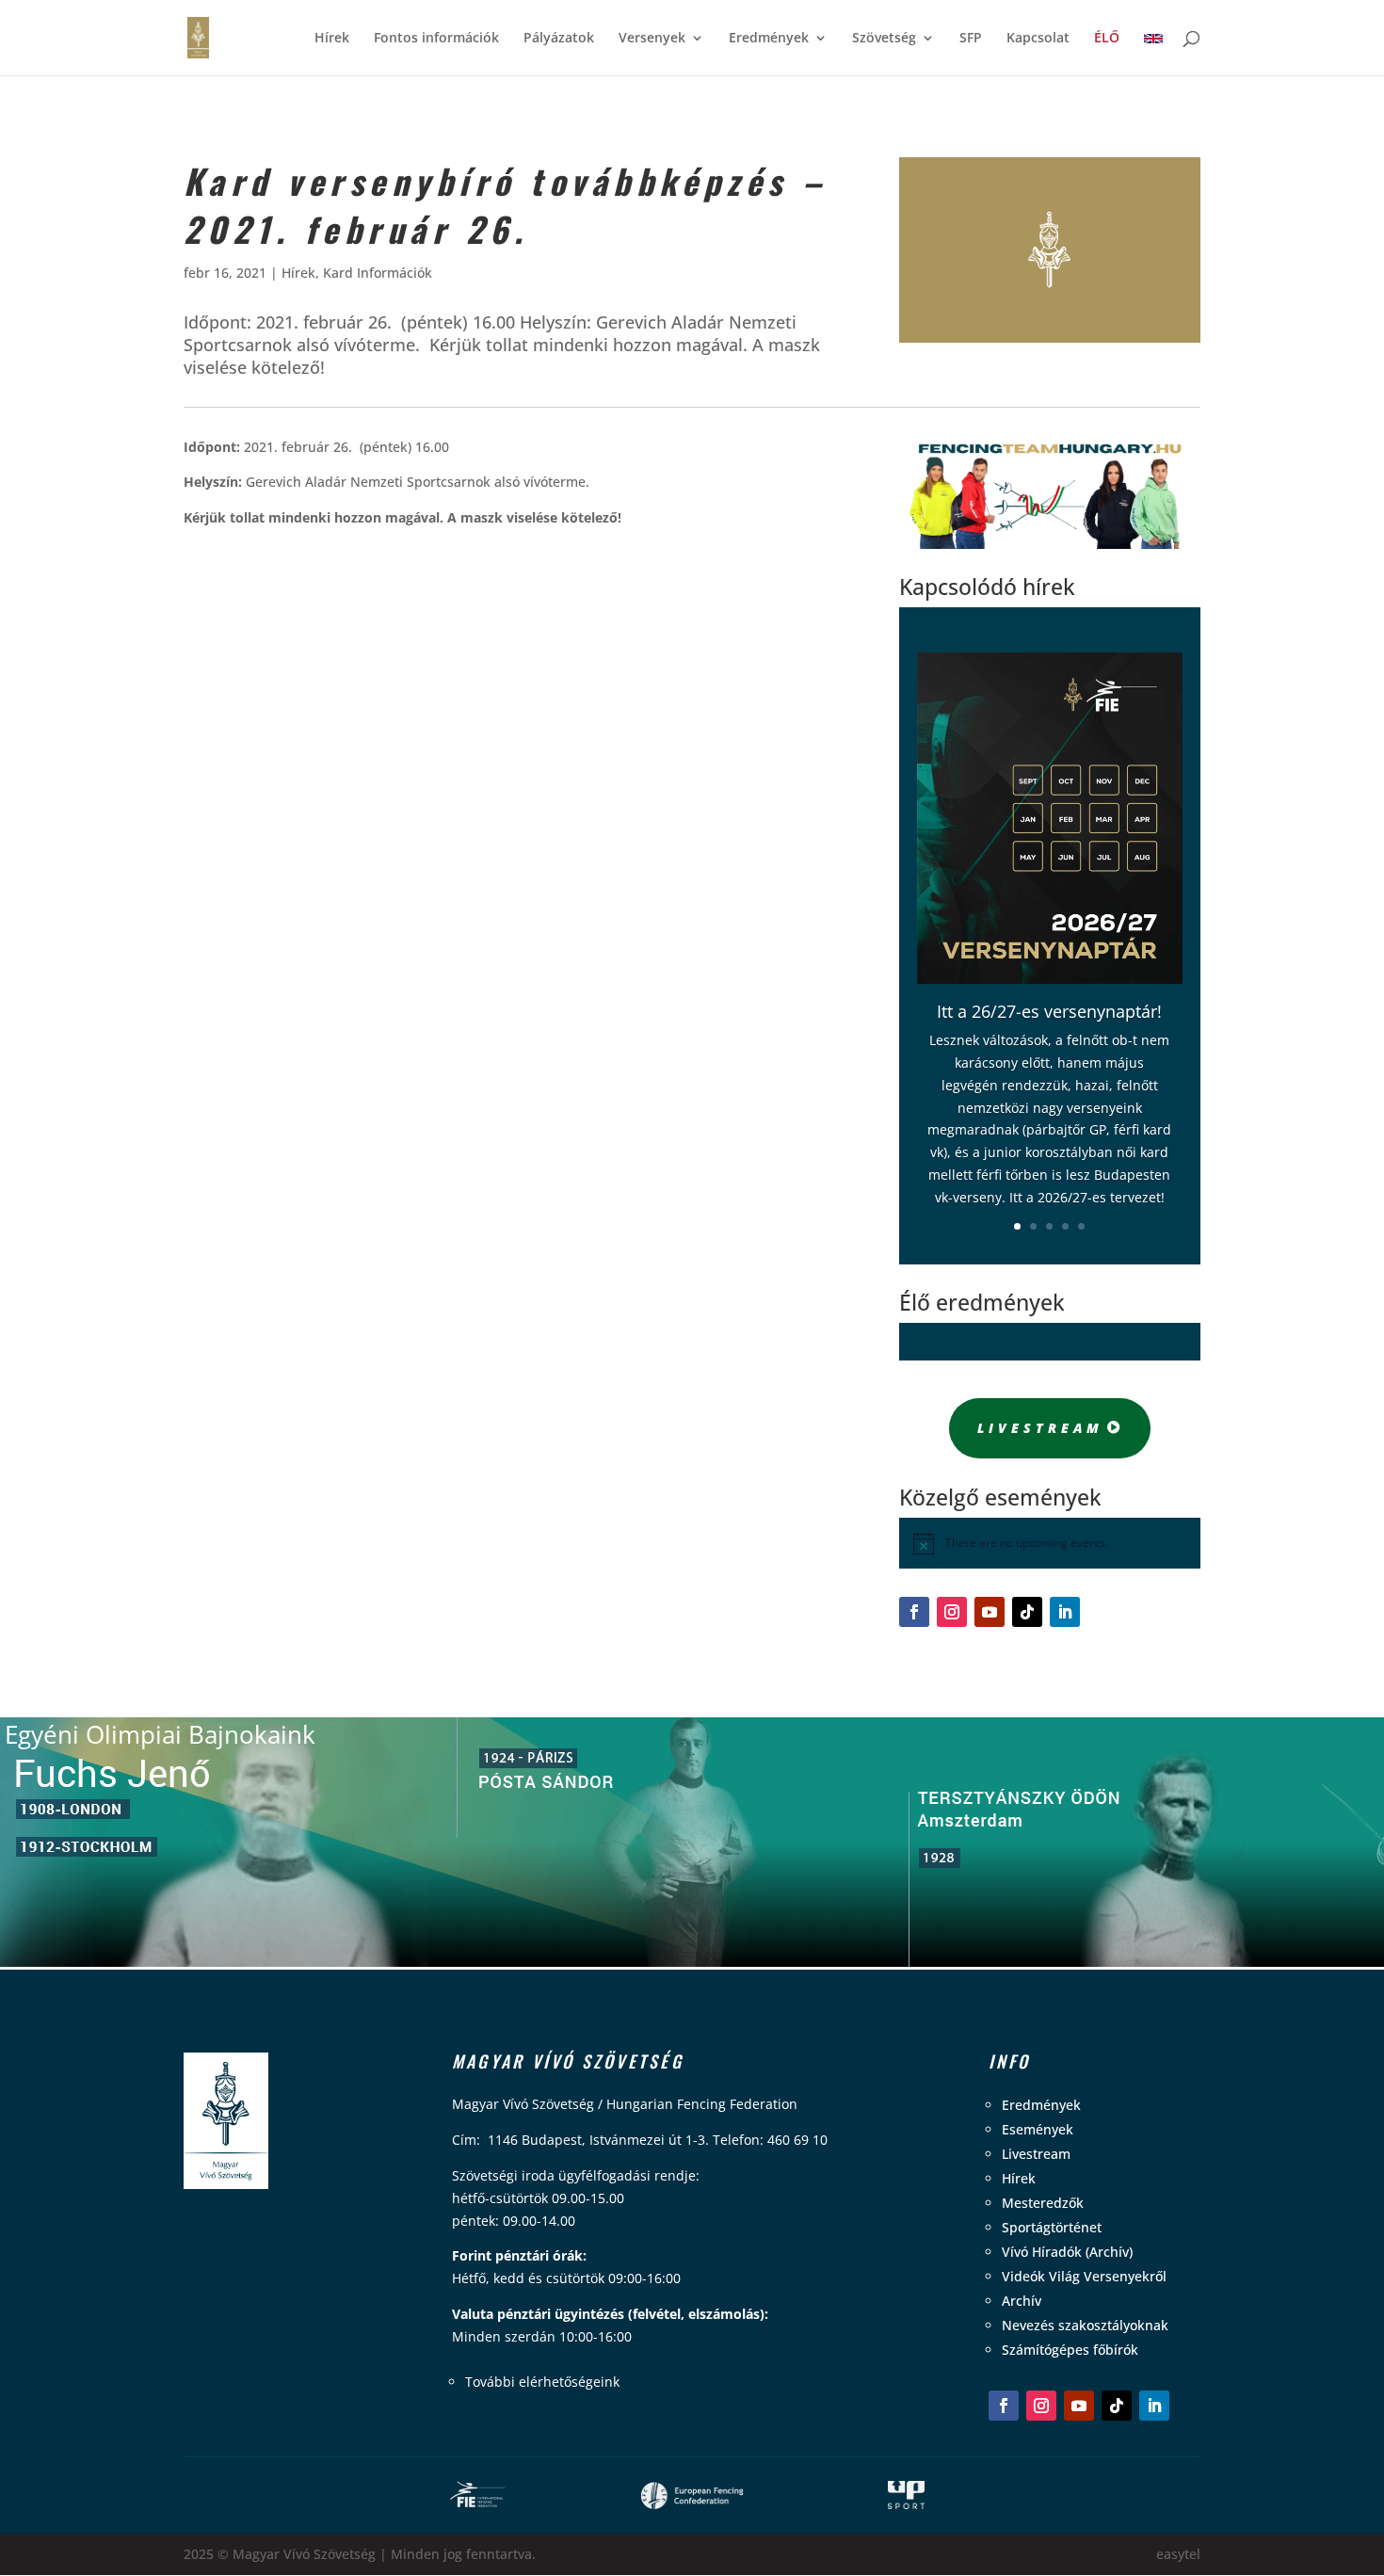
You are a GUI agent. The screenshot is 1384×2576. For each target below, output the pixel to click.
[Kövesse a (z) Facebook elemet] (914, 1612)
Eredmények (769, 39)
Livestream (1040, 1428)
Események (1038, 2129)
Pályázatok (559, 39)
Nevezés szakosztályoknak (1085, 2325)
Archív (1022, 2301)
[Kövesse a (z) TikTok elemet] (1027, 1612)
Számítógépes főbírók (1070, 2350)
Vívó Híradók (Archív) (1067, 2252)
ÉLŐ (1107, 39)
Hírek (332, 39)
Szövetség (884, 39)
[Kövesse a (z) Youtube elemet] (990, 1612)
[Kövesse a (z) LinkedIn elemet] (1065, 1612)
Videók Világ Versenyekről (1084, 2276)
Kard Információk (378, 273)
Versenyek (652, 39)
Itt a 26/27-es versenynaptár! (1049, 1011)
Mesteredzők (1043, 2203)
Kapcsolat (1038, 39)
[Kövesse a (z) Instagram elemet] (952, 1612)
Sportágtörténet (1052, 2227)
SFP (971, 39)
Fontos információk (436, 39)
